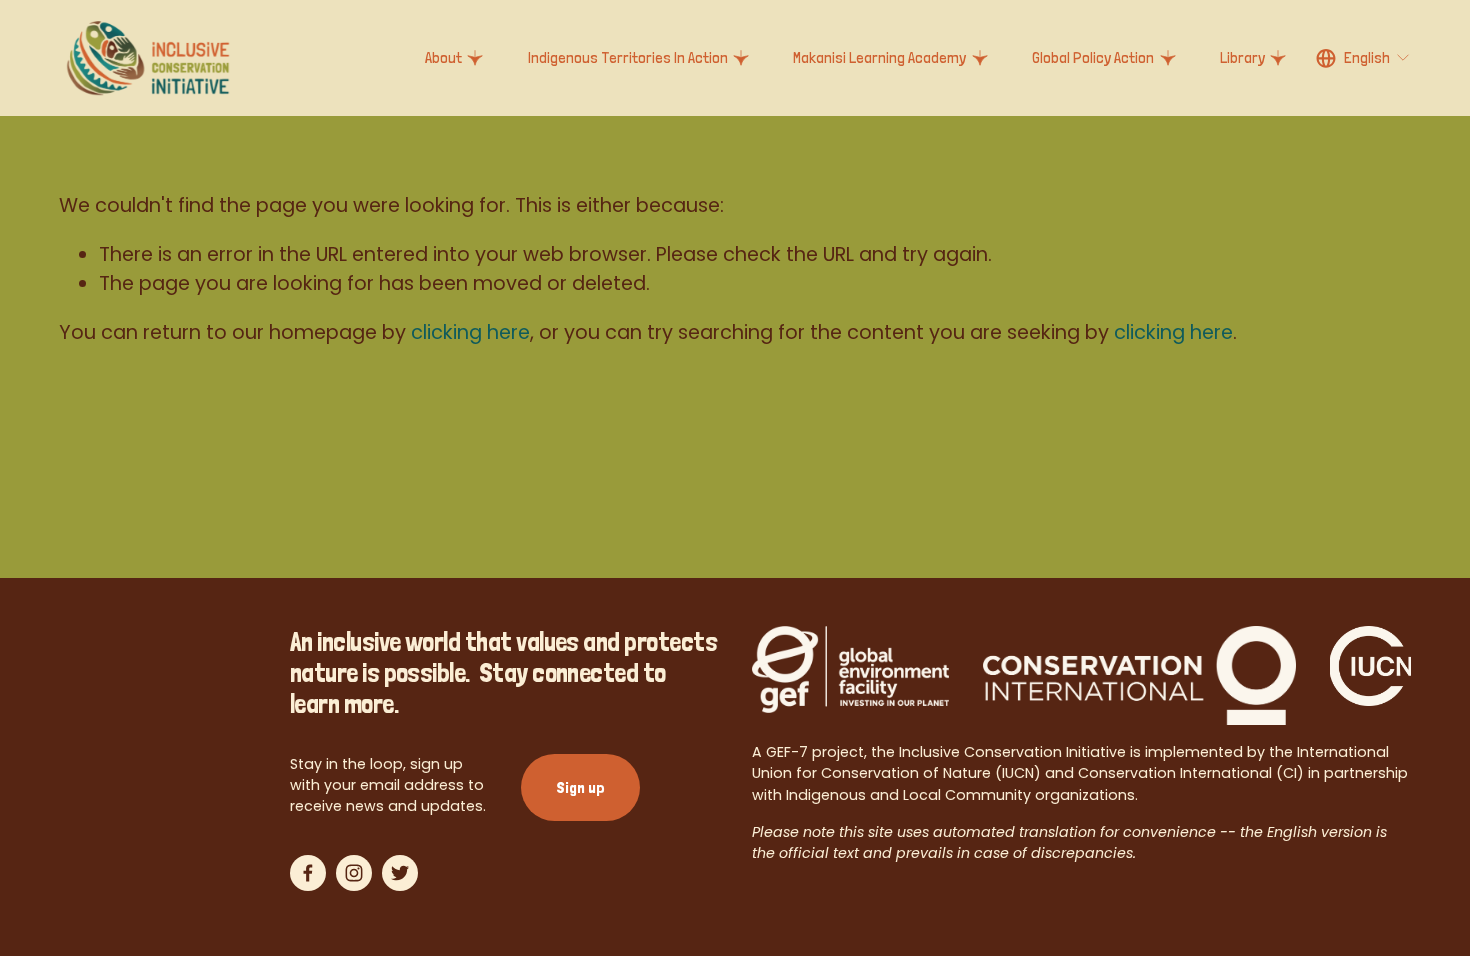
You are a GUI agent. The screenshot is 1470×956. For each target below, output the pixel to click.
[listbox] (1364, 58)
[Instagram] (354, 873)
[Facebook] (308, 873)
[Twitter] (400, 873)
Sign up (580, 787)
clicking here (470, 332)
